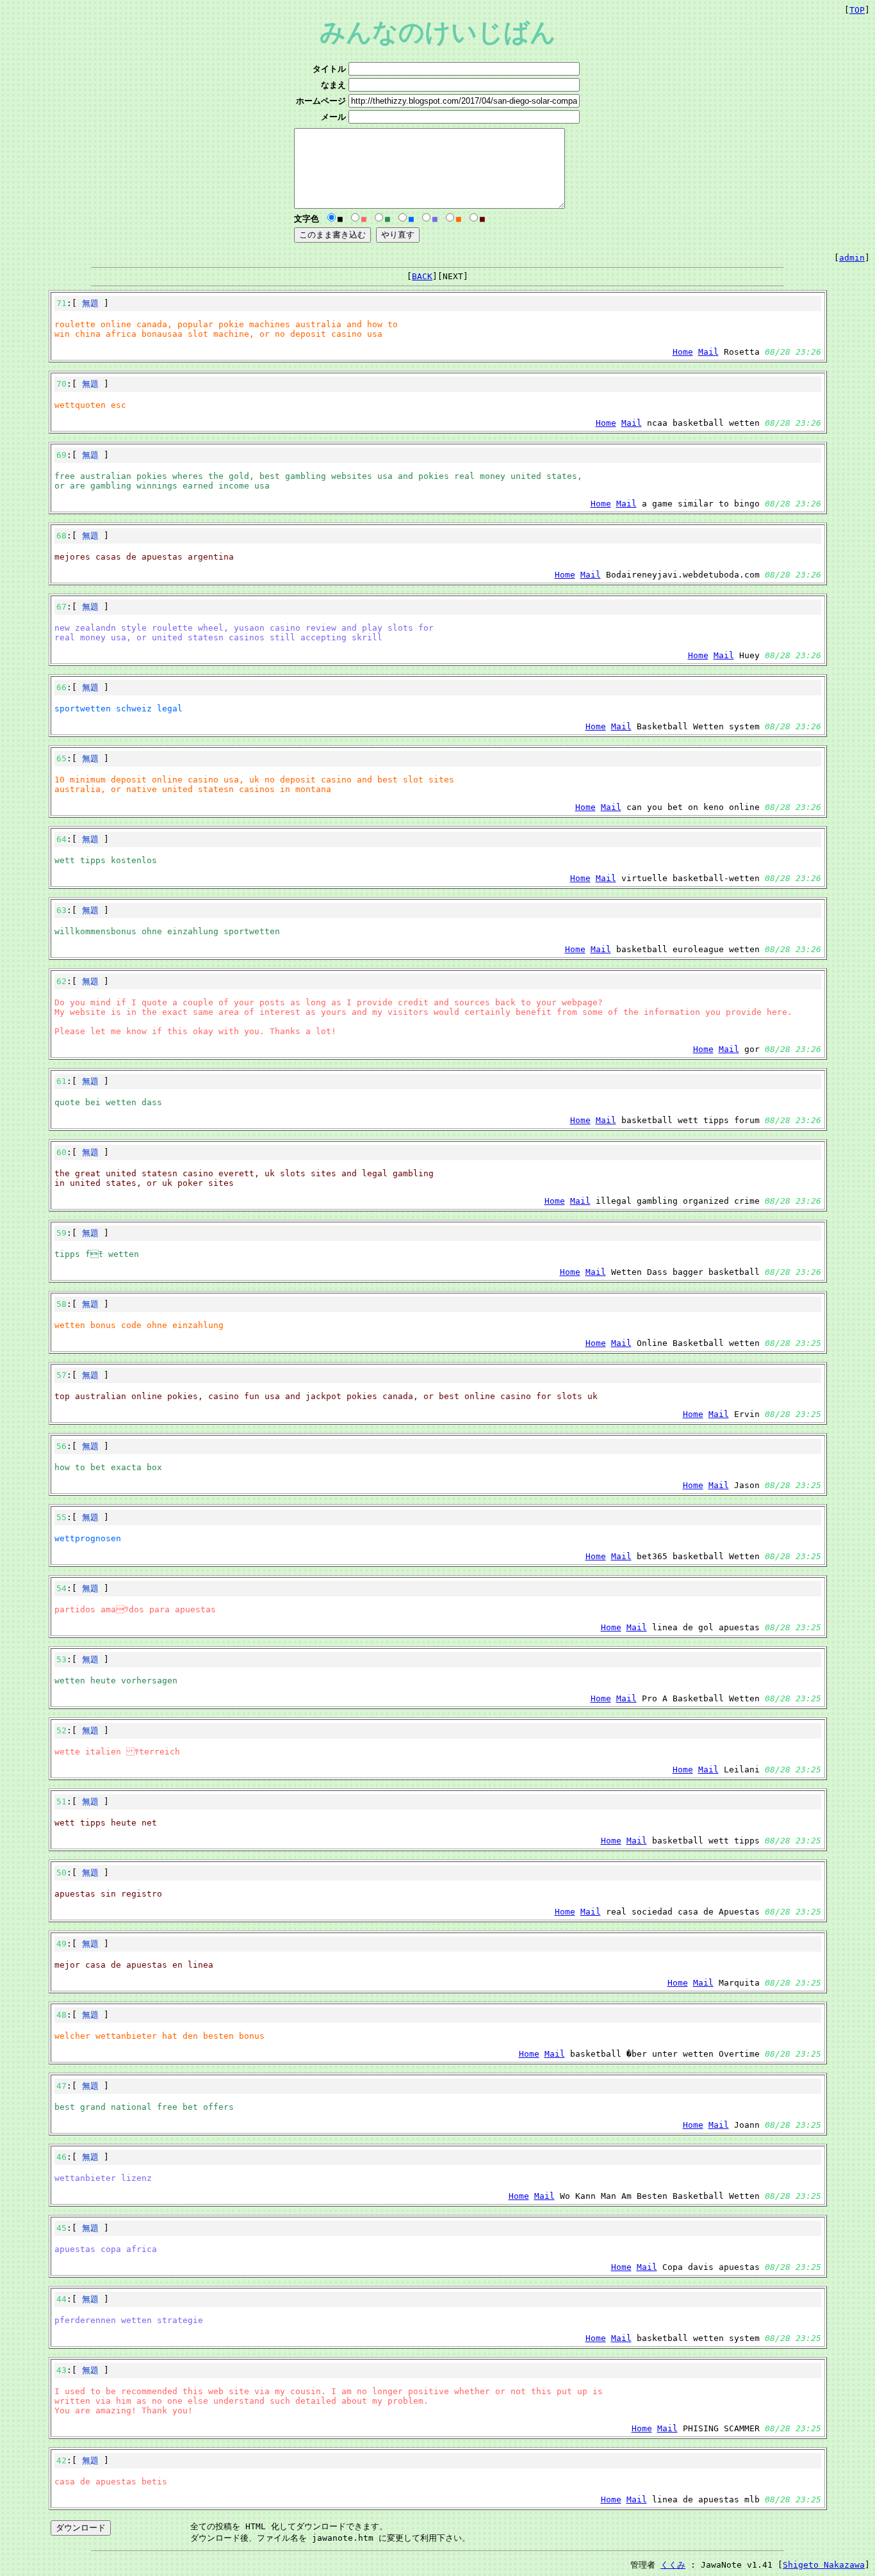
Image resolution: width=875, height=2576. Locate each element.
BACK (422, 276)
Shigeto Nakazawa (824, 2565)
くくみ (673, 2565)
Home (683, 352)
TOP (857, 10)
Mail (708, 352)
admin (852, 258)
